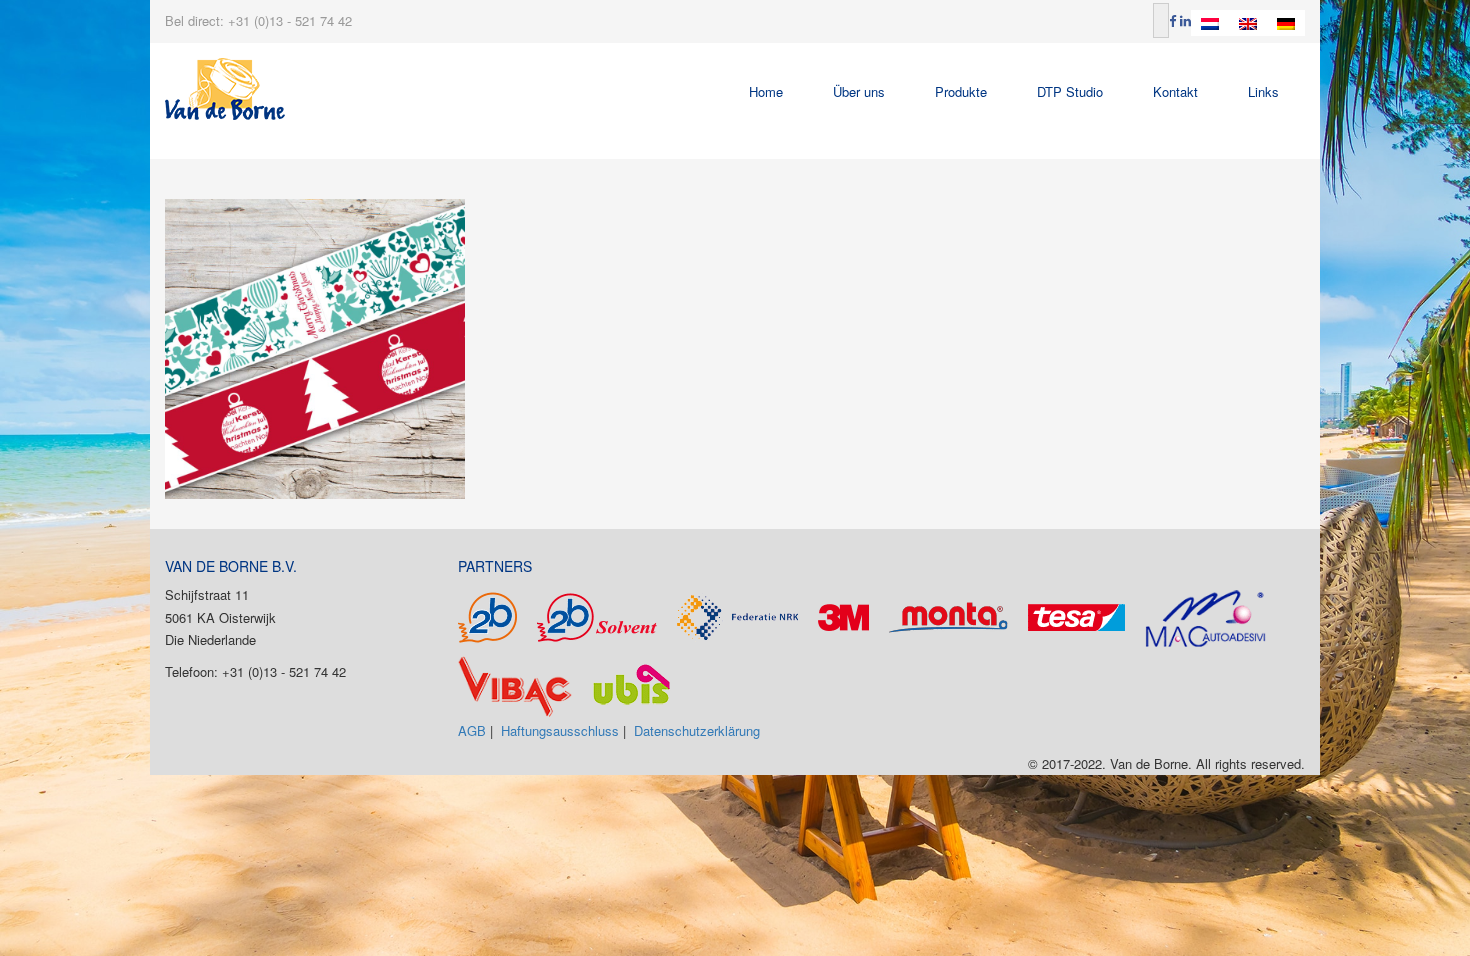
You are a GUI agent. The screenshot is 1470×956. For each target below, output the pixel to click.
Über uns (859, 91)
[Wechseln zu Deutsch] (1286, 23)
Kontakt (1175, 91)
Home (766, 91)
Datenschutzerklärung (697, 730)
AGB (472, 730)
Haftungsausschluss (560, 730)
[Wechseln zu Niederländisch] (1210, 23)
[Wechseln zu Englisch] (1248, 23)
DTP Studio (1070, 91)
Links (1263, 91)
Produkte (961, 91)
